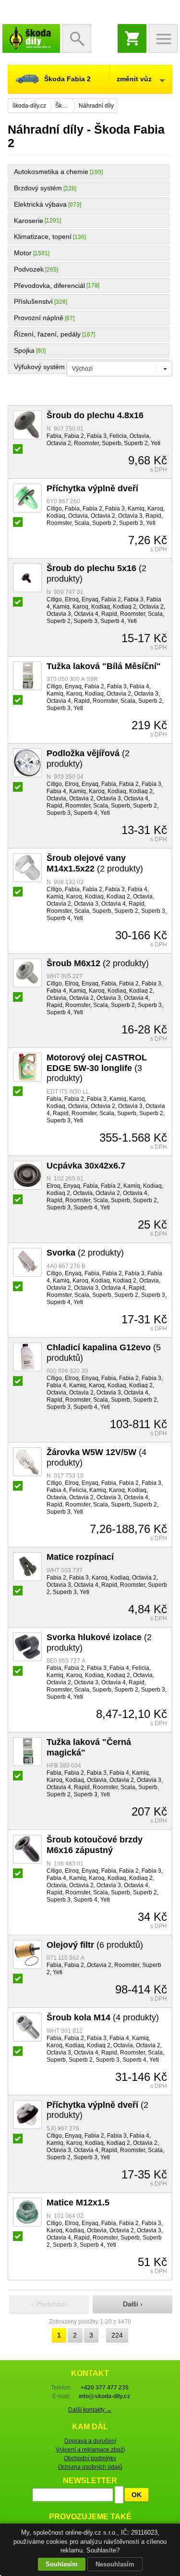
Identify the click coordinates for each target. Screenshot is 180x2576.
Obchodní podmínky (90, 2458)
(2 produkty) (95, 863)
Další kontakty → (90, 2410)
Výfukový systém (39, 367)
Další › (133, 2304)
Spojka (24, 350)
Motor (23, 253)
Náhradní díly (96, 106)
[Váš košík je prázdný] (132, 38)
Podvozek (29, 269)
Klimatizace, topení (43, 236)
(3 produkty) (97, 1068)
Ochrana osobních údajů (90, 2467)
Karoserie (29, 221)
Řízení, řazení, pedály (47, 334)
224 (117, 2335)
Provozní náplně (39, 318)
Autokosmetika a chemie (51, 172)
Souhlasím (62, 2564)
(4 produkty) (103, 2017)
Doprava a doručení (90, 2441)
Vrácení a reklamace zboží (90, 2450)
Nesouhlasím (115, 2564)
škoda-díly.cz (31, 38)
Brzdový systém (38, 188)
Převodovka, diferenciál (49, 286)
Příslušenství (33, 301)
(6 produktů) (95, 1945)
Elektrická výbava (40, 204)
